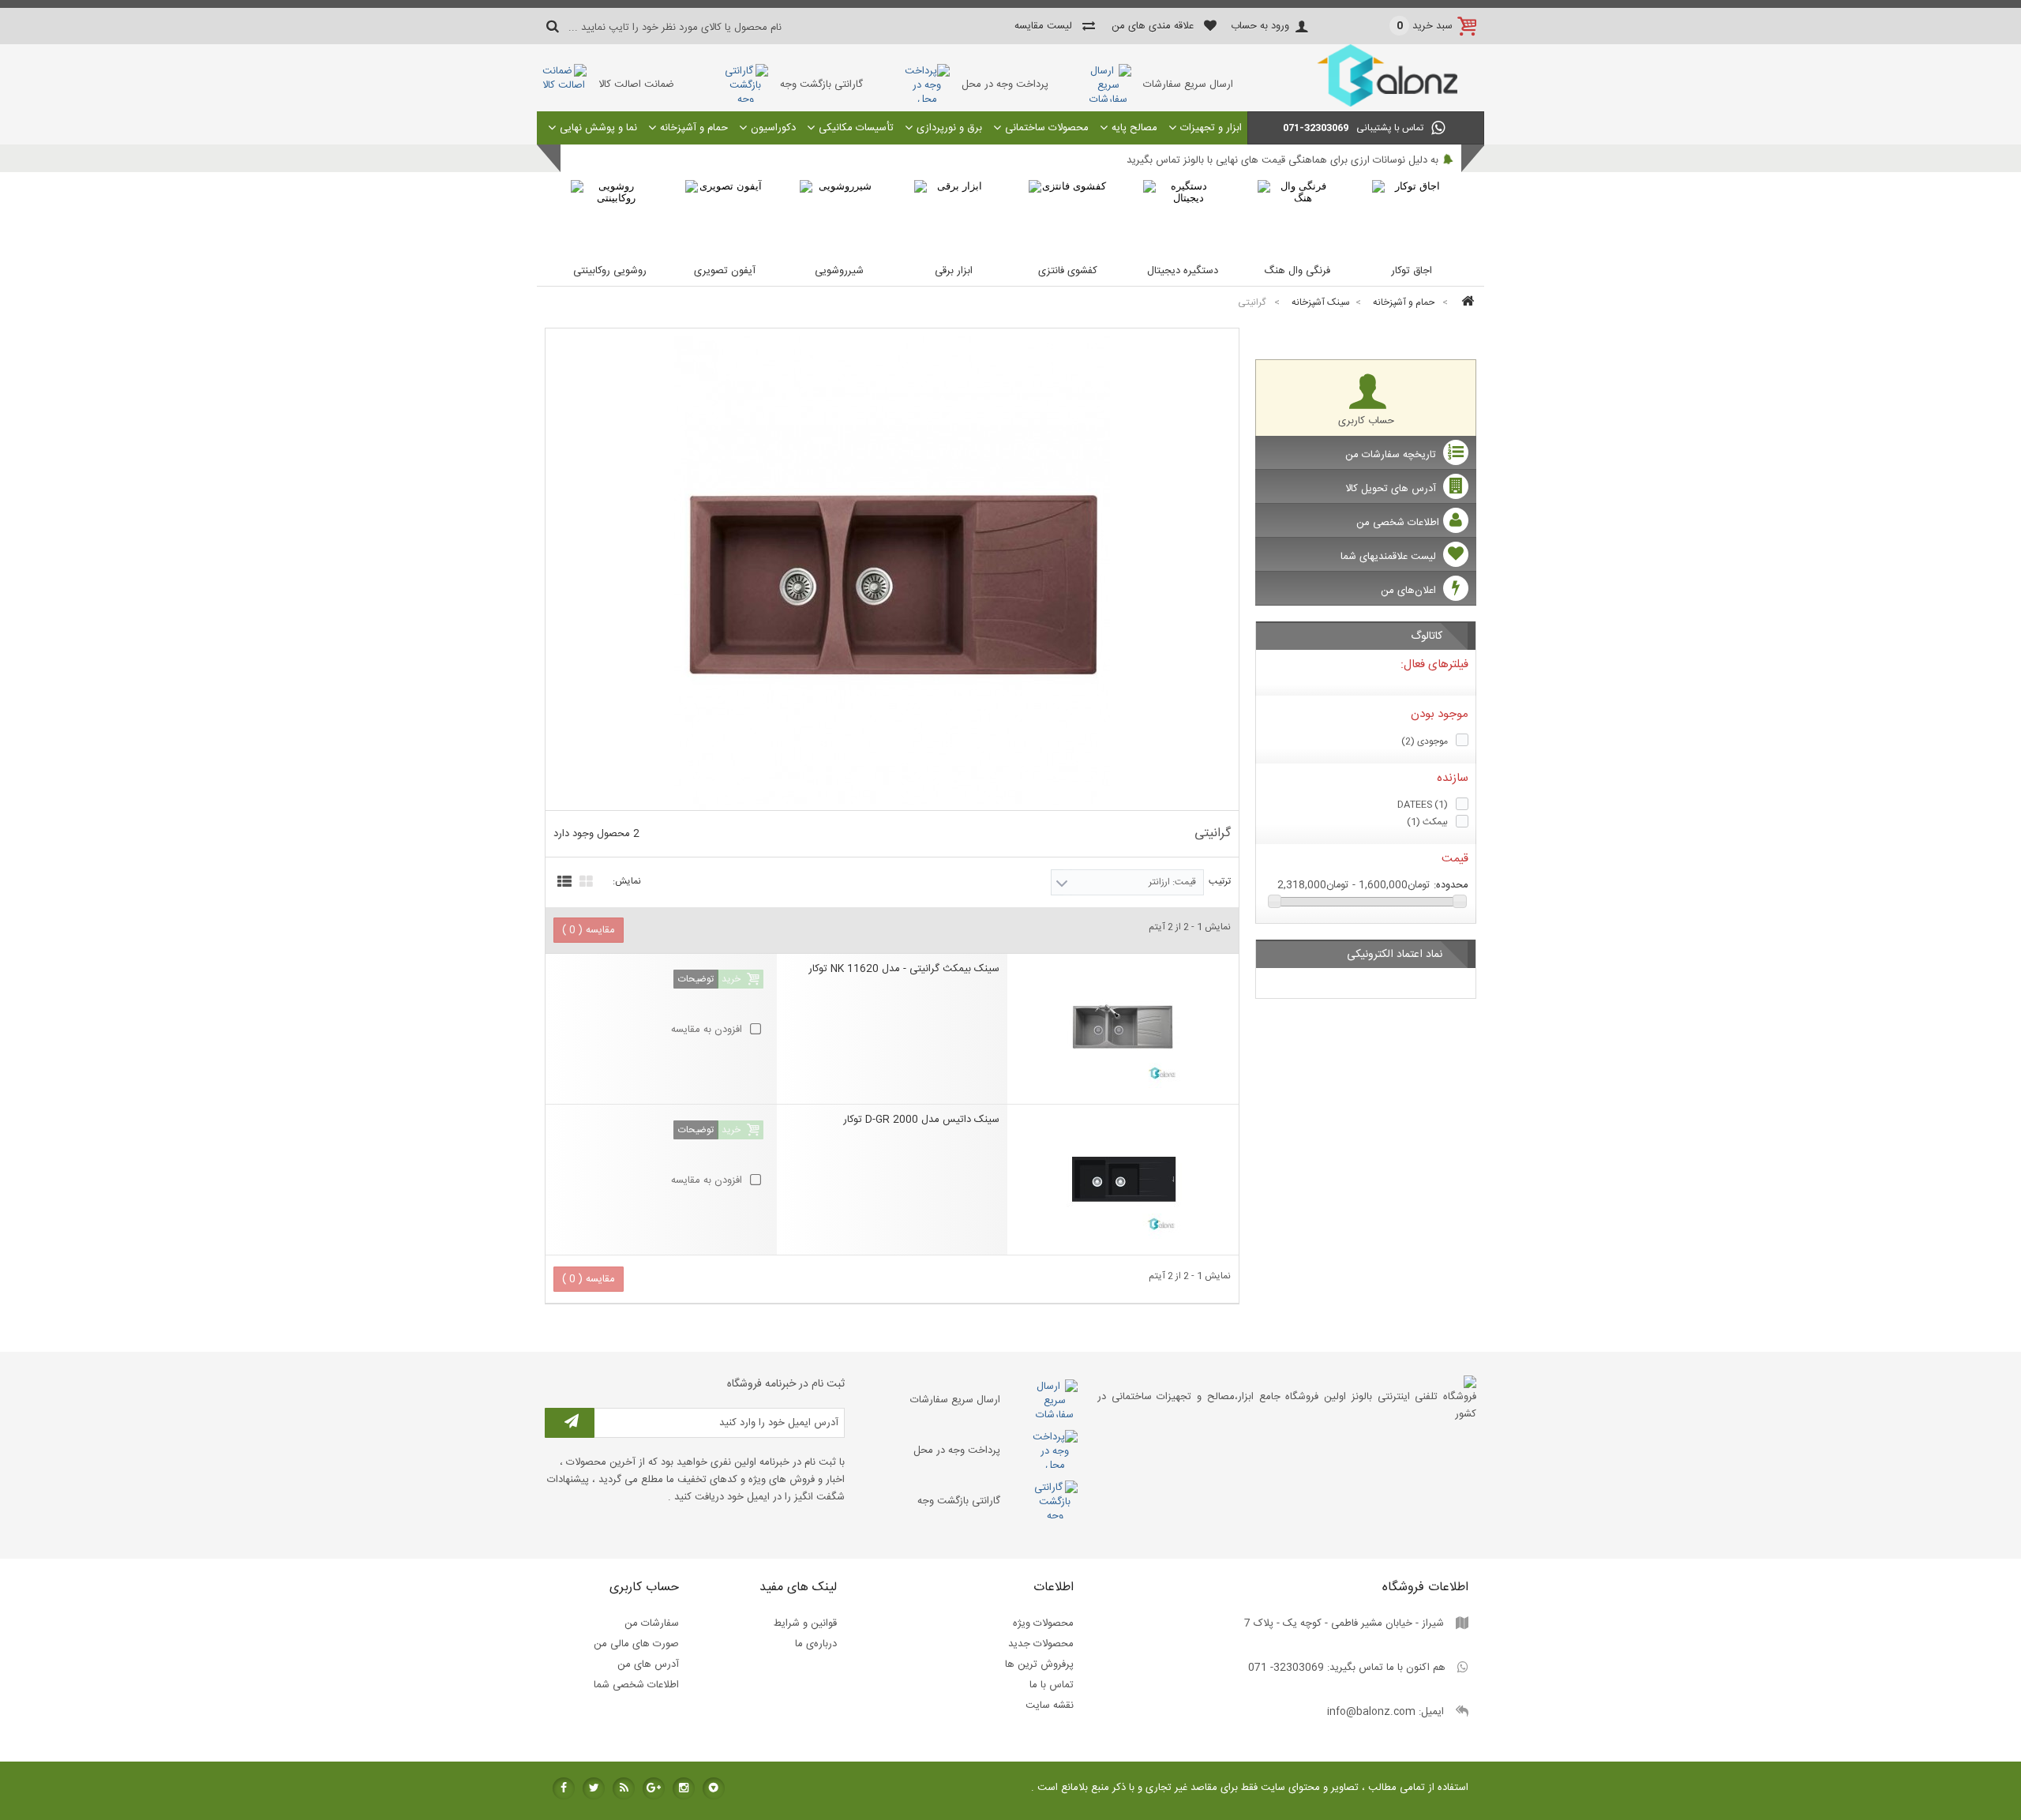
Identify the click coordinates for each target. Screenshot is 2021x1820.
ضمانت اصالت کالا (636, 84)
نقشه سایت (1050, 1706)
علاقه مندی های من (1153, 26)
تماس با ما (1052, 1685)
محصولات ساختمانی (1047, 128)
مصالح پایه (1134, 128)
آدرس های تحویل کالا (1392, 489)
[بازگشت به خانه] (1465, 303)
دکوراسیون (773, 128)
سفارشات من (652, 1623)
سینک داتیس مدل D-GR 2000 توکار (921, 1120)
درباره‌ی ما (816, 1644)
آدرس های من (648, 1664)
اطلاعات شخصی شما (636, 1685)
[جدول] (584, 880)
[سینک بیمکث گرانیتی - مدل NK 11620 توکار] (1123, 1025)
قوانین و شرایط (805, 1623)
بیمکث (1427, 822)
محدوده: (1451, 885)
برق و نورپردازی (949, 128)
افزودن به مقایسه (707, 1030)
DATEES (1423, 805)
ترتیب (1220, 881)
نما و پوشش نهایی (598, 128)
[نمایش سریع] (994, 949)
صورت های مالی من (636, 1644)
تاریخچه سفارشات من (1392, 455)
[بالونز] (1366, 104)
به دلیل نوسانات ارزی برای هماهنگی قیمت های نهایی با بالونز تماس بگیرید (1282, 160)
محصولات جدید (1041, 1644)
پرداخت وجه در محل (1005, 84)
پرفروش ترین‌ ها (1039, 1664)
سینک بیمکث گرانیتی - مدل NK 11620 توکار (904, 970)
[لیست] (562, 880)
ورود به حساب (1260, 26)
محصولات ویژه (1043, 1623)
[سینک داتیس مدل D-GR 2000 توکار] (1123, 1176)
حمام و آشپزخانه (694, 128)
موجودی (1425, 741)
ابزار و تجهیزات (1211, 128)
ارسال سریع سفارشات (1188, 84)
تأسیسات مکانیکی (856, 128)
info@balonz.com (1371, 1712)
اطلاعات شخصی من (1398, 523)
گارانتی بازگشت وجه (821, 84)
